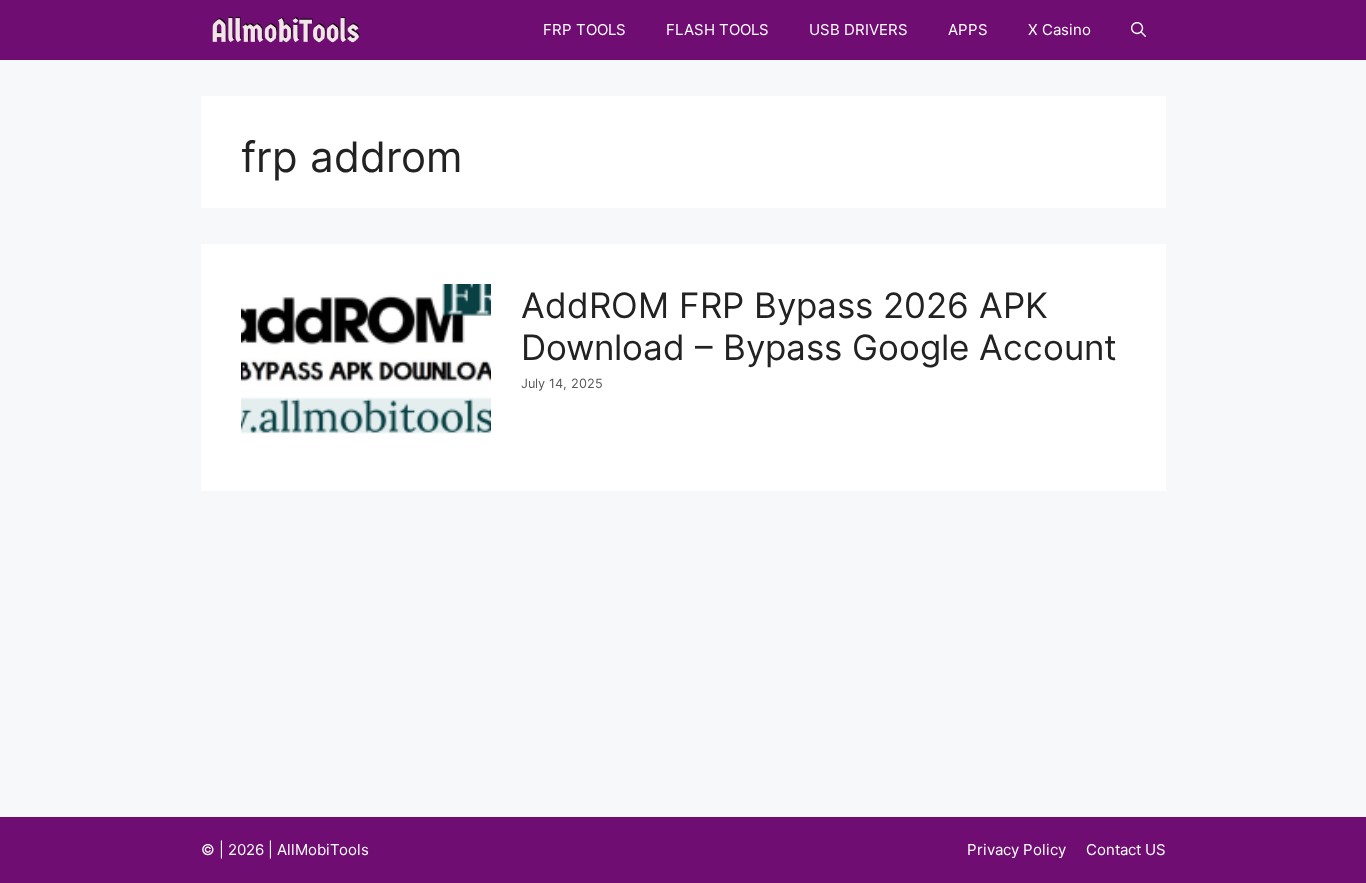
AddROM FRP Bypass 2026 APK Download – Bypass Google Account (819, 326)
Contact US (1126, 849)
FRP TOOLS (584, 29)
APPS (968, 29)
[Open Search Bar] (1138, 30)
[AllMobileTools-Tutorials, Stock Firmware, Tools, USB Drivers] (291, 30)
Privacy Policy (1016, 849)
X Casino (1059, 29)
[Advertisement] (683, 641)
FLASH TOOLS (717, 29)
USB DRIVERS (858, 29)
